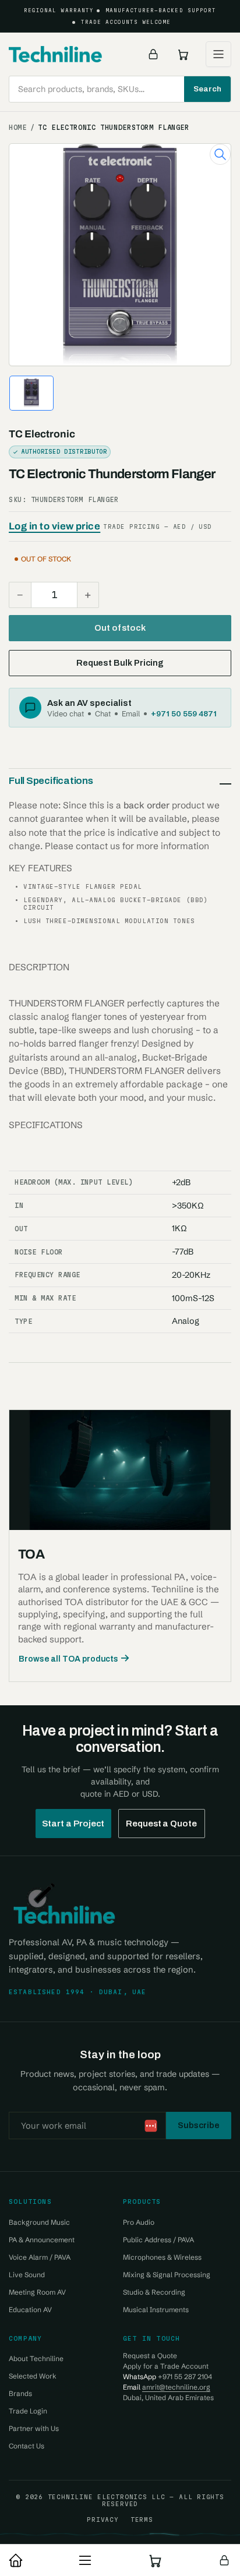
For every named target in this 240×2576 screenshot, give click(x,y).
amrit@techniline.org (176, 2387)
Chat (103, 713)
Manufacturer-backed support (161, 10)
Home (18, 128)
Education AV (30, 2310)
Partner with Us (34, 2428)
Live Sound (27, 2275)
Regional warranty (59, 10)
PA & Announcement (42, 2240)
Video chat (66, 713)
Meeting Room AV (37, 2292)
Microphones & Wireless (162, 2257)
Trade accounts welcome (126, 22)
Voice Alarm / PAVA (40, 2257)
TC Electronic (42, 434)
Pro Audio (139, 2222)
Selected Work (33, 2376)
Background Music (39, 2222)
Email (131, 713)
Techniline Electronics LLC (107, 2497)
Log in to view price (54, 526)
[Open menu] (218, 54)
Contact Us (27, 2446)
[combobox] (120, 89)
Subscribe (199, 2125)
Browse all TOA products (68, 1659)
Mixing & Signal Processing (167, 2275)
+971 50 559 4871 (184, 713)
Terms (142, 2520)
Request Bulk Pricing (120, 663)
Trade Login (28, 2411)
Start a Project (73, 1824)
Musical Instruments (156, 2310)
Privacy (103, 2520)
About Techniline (36, 2358)
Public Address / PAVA (158, 2240)
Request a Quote (161, 1824)
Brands (20, 2393)
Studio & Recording (154, 2292)
